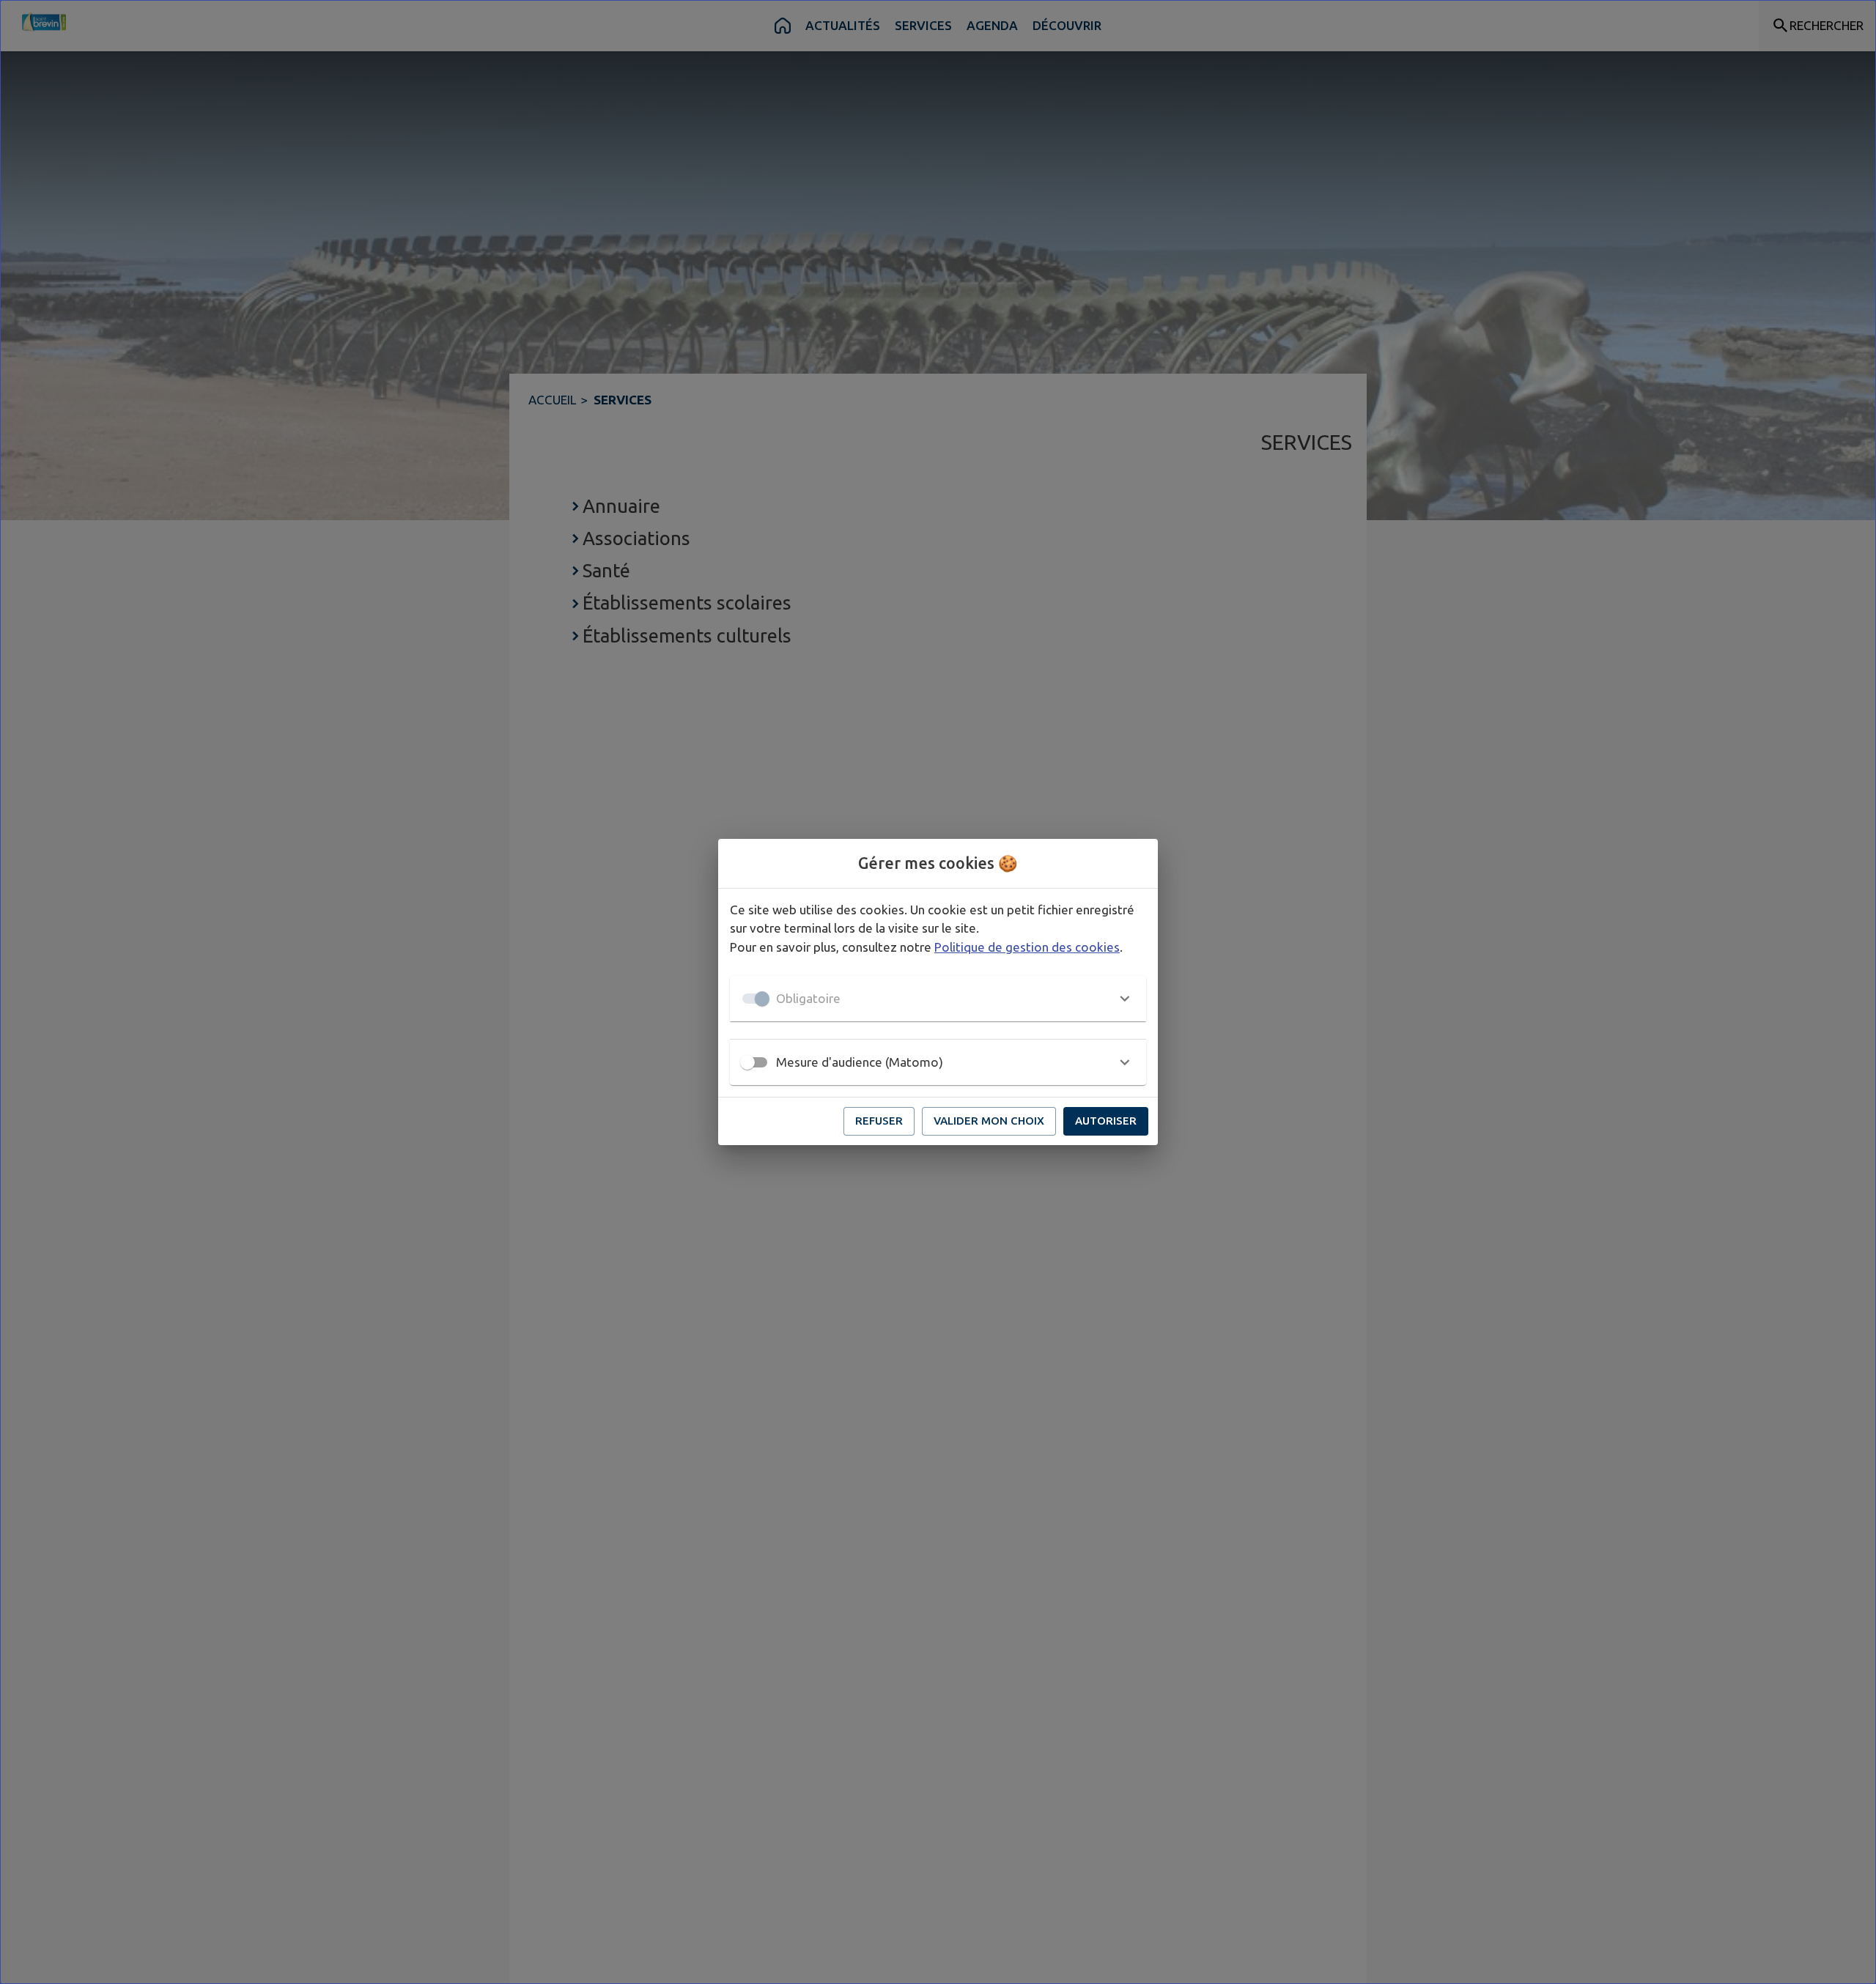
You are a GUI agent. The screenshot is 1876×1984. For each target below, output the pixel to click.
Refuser (879, 1121)
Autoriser (1106, 1121)
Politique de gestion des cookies (1027, 947)
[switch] (747, 1062)
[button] (938, 999)
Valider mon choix (989, 1121)
